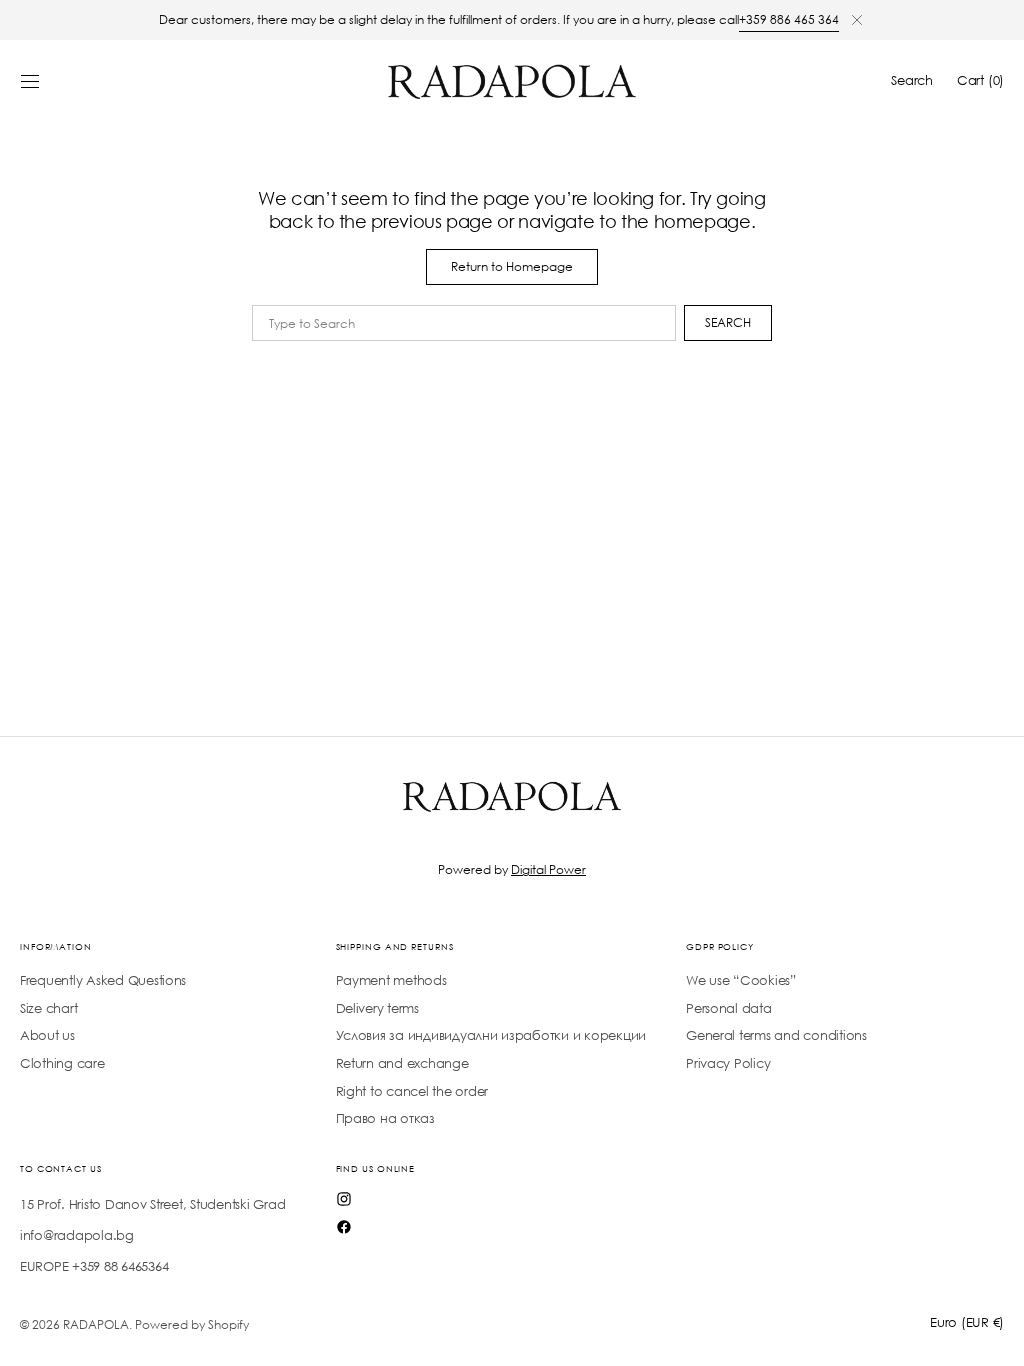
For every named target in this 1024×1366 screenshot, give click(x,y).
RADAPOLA (96, 1324)
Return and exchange (402, 1063)
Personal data (729, 1008)
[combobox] (464, 323)
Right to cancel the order (412, 1091)
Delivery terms (377, 1008)
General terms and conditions (776, 1035)
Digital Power (548, 869)
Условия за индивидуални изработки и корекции (491, 1035)
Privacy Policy (728, 1063)
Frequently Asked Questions (103, 981)
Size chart (48, 1008)
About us (47, 1035)
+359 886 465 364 (789, 19)
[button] (30, 81)
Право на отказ (385, 1118)
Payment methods (391, 981)
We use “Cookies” (741, 981)
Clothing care (62, 1063)
